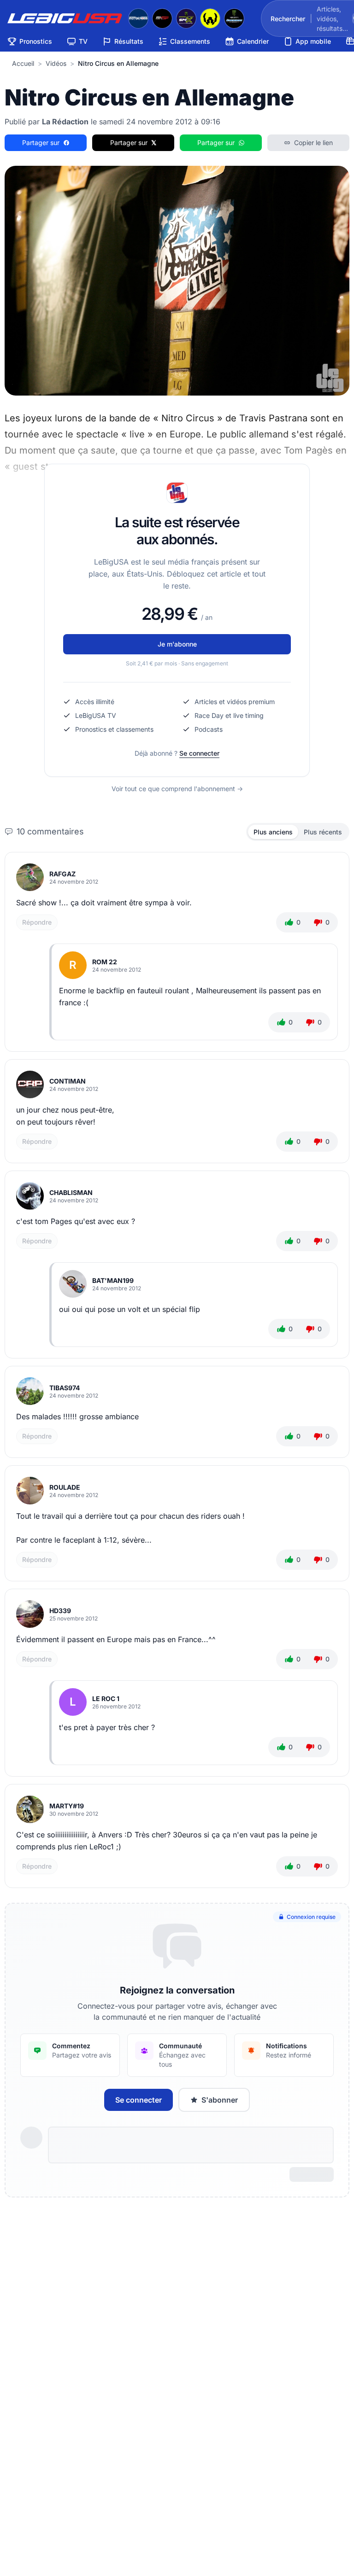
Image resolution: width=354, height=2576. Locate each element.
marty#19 (67, 1806)
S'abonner (220, 2100)
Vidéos (56, 63)
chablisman (71, 1192)
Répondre (37, 922)
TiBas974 (65, 1388)
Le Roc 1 (106, 1699)
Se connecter (199, 753)
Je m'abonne (177, 644)
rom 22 (105, 962)
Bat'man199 (113, 1280)
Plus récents (323, 832)
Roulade (65, 1487)
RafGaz (62, 874)
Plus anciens (273, 832)
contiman (68, 1081)
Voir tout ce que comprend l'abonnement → (177, 789)
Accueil (23, 63)
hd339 (60, 1611)
